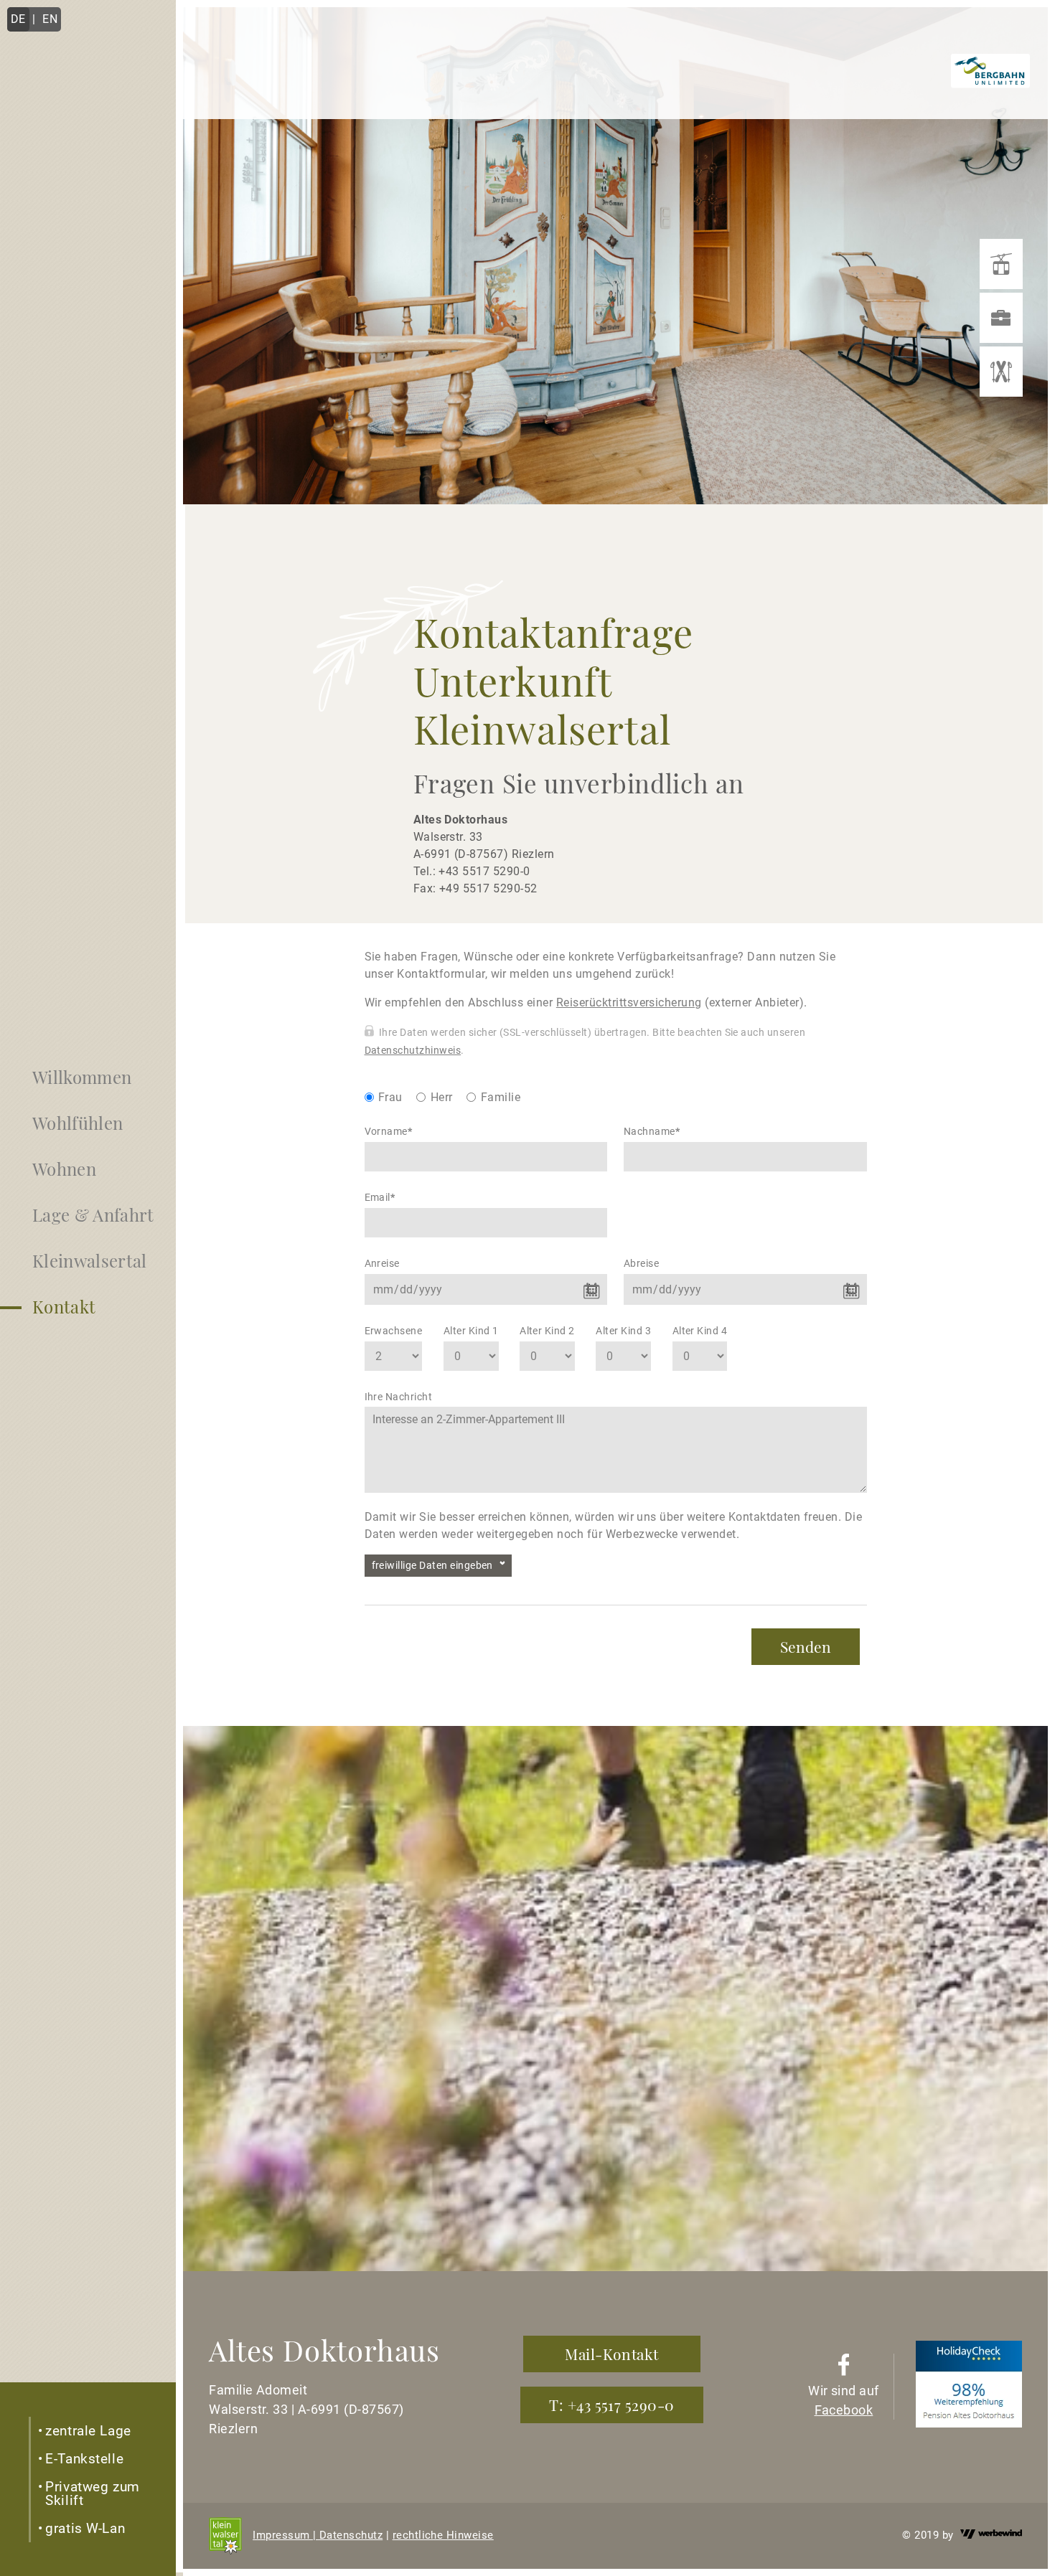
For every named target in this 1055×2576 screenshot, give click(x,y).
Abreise (641, 1263)
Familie (501, 1097)
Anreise (382, 1263)
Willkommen (82, 1077)
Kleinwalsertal (89, 1260)
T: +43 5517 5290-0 (612, 2405)
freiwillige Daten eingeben (432, 1565)
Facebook (844, 2410)
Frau (390, 1097)
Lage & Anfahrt (93, 1214)
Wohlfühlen (78, 1123)
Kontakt (64, 1306)
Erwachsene (394, 1331)
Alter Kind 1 (471, 1331)
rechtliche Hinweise (443, 2535)
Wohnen (64, 1169)
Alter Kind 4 (700, 1331)
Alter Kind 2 (547, 1331)
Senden (806, 1646)
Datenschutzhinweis (413, 1050)
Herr (442, 1097)
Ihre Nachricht (399, 1397)
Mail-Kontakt (612, 2354)
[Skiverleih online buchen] (1001, 372)
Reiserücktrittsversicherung (629, 1002)
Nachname (652, 1131)
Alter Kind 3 (623, 1331)
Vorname (389, 1131)
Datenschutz (351, 2535)
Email (380, 1197)
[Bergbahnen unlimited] (1001, 264)
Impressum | (286, 2535)
